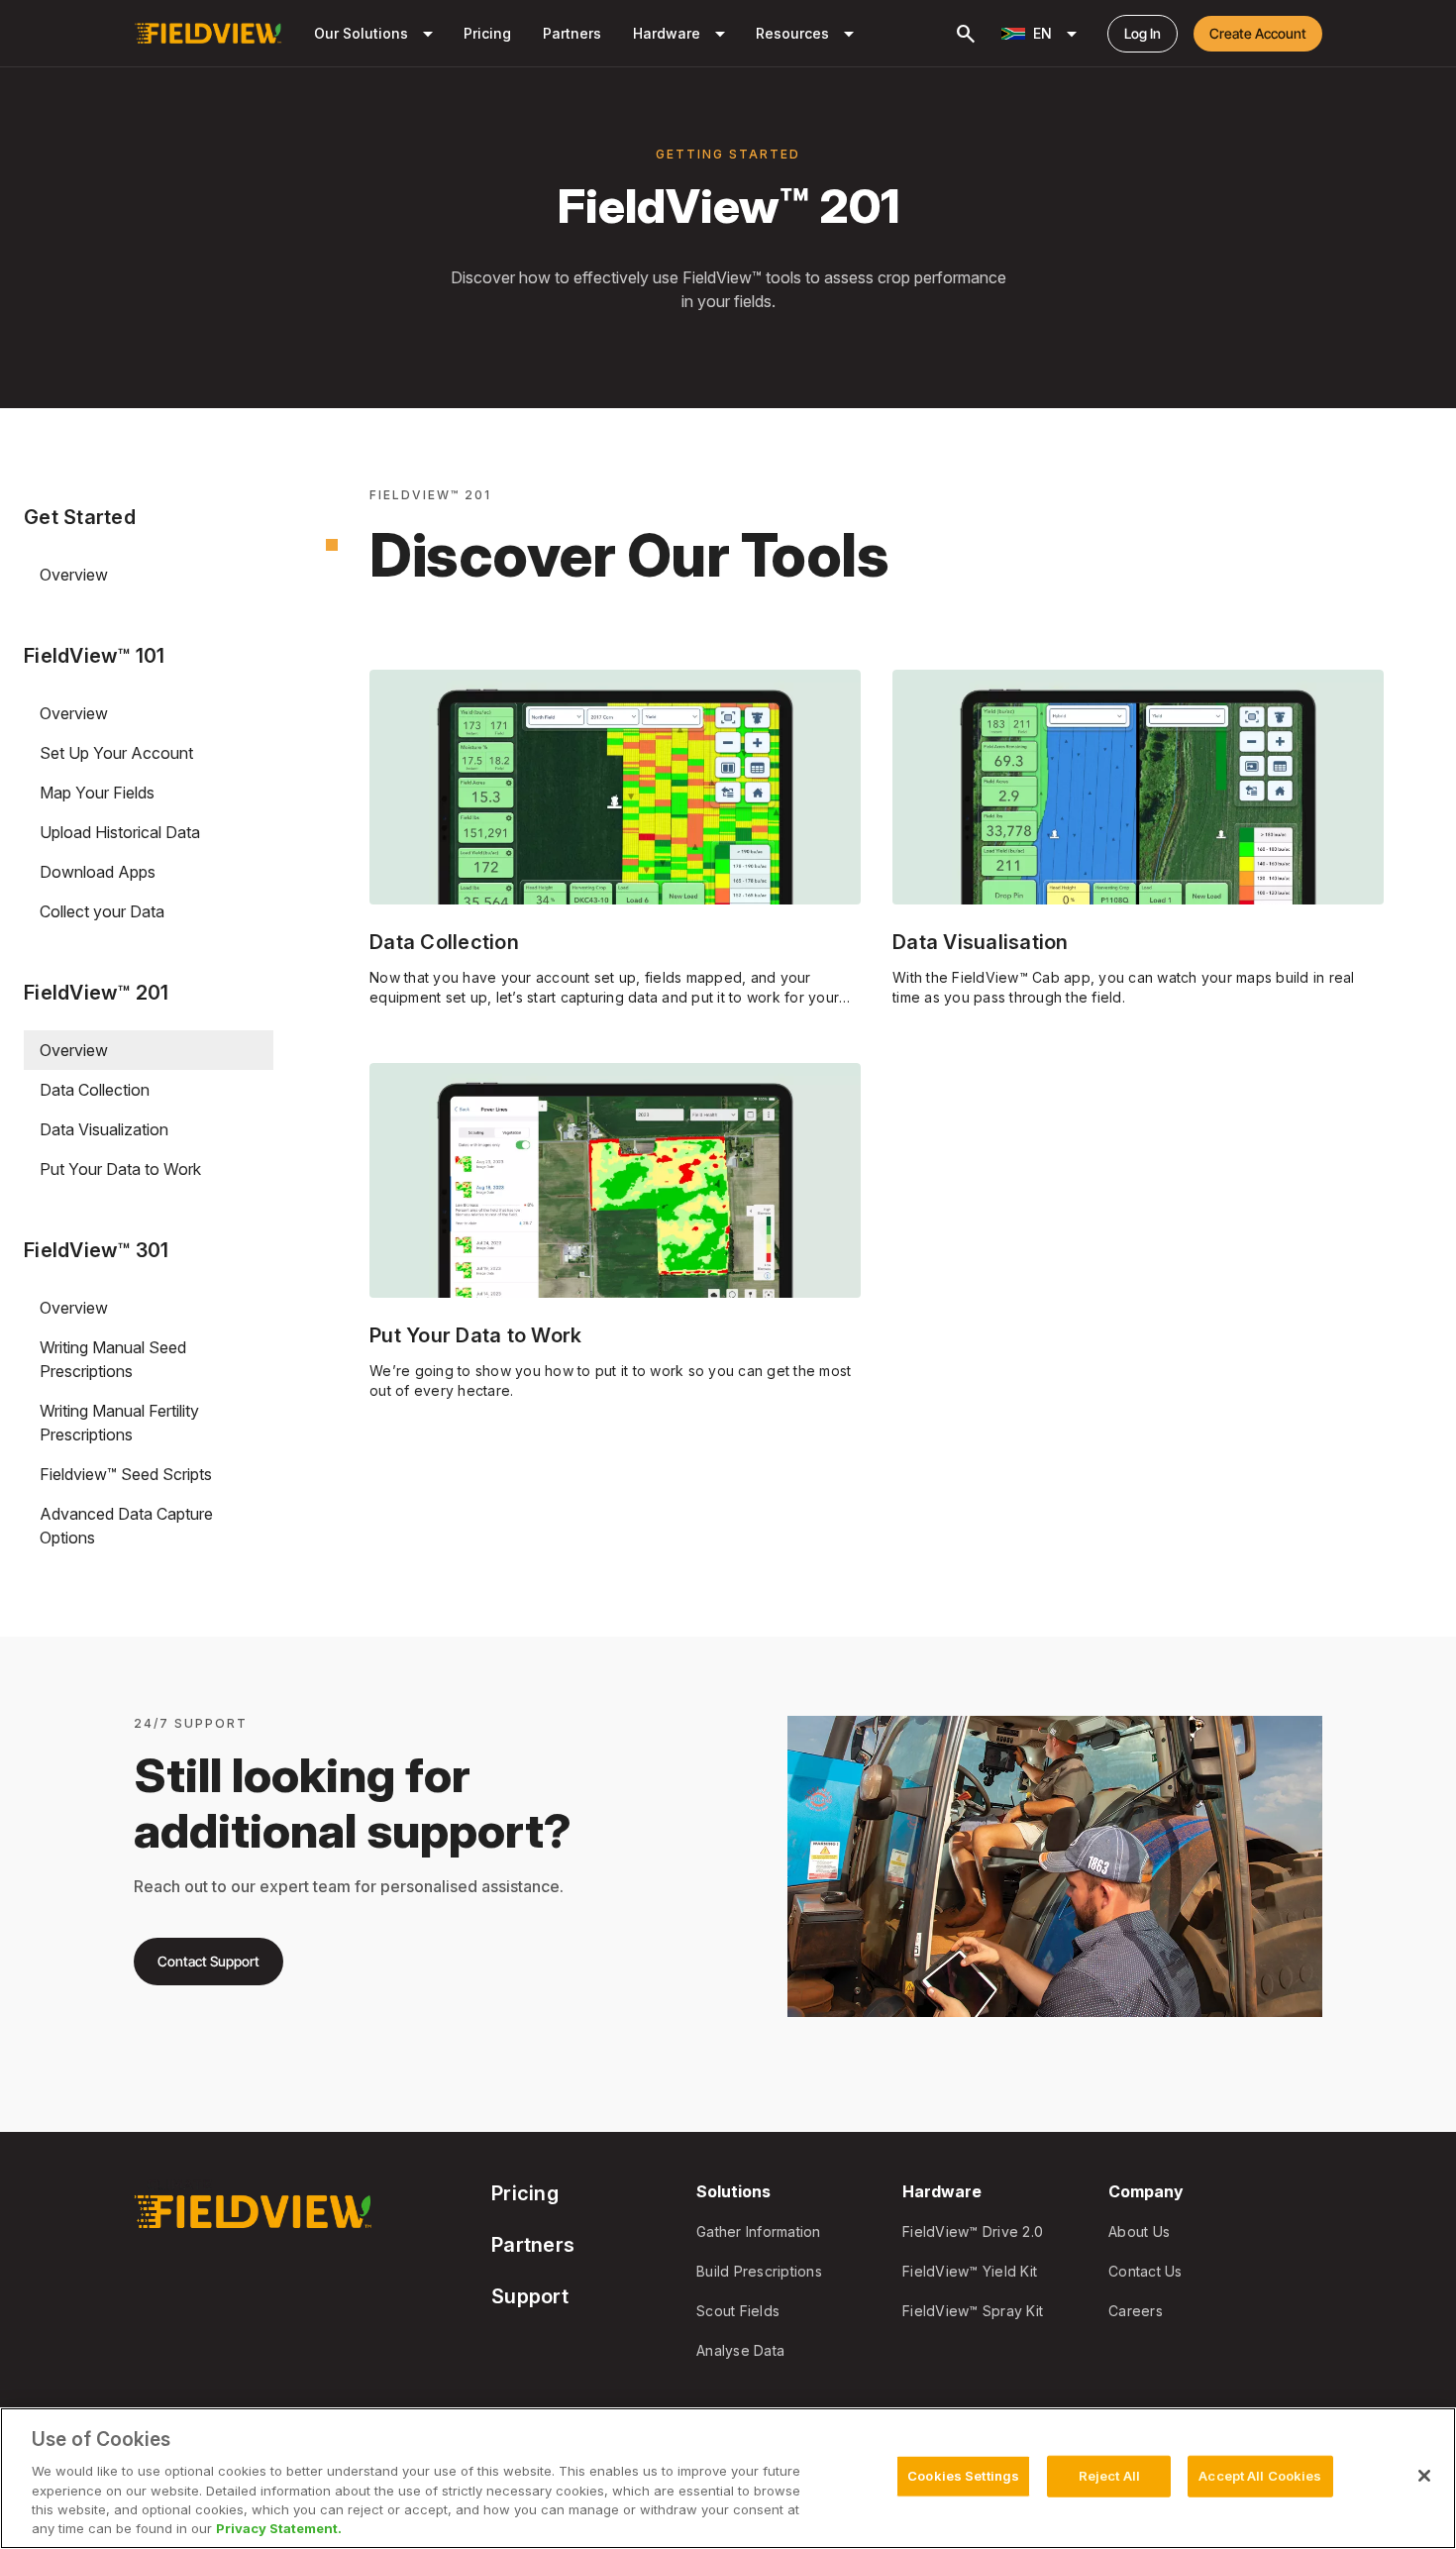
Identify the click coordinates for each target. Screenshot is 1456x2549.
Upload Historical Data (120, 832)
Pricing (487, 33)
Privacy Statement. (279, 2528)
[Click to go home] (208, 34)
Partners (572, 33)
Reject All (1109, 2476)
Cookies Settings (963, 2476)
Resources (808, 34)
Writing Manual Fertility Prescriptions (119, 1423)
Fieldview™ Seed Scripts (126, 1474)
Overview (74, 575)
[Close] (1424, 2476)
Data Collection (95, 1090)
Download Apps (98, 872)
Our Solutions (377, 34)
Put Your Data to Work (120, 1169)
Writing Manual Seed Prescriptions (113, 1359)
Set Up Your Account (116, 753)
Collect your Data (102, 911)
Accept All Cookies (1260, 2476)
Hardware (682, 34)
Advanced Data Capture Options (126, 1526)
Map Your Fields (97, 793)
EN (1058, 34)
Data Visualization (104, 1129)
